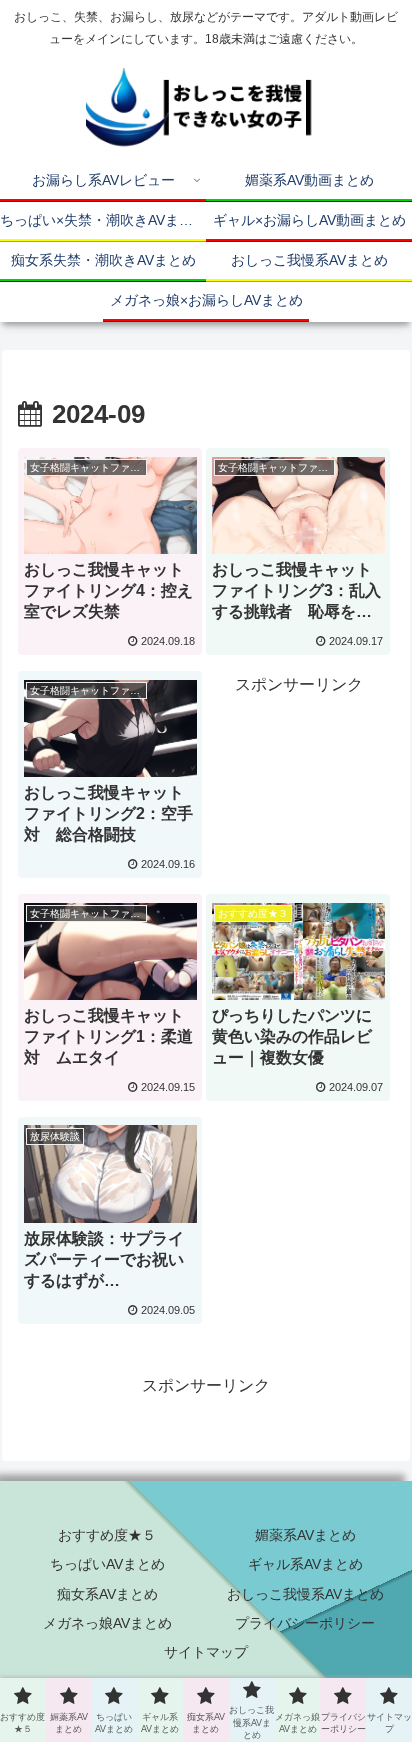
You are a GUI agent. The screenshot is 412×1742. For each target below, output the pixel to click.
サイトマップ (206, 1652)
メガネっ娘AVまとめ (107, 1623)
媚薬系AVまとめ (305, 1535)
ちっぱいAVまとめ (107, 1564)
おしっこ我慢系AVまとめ (305, 1594)
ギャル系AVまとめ (305, 1564)
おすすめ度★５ (107, 1535)
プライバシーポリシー (305, 1623)
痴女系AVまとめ (107, 1594)
